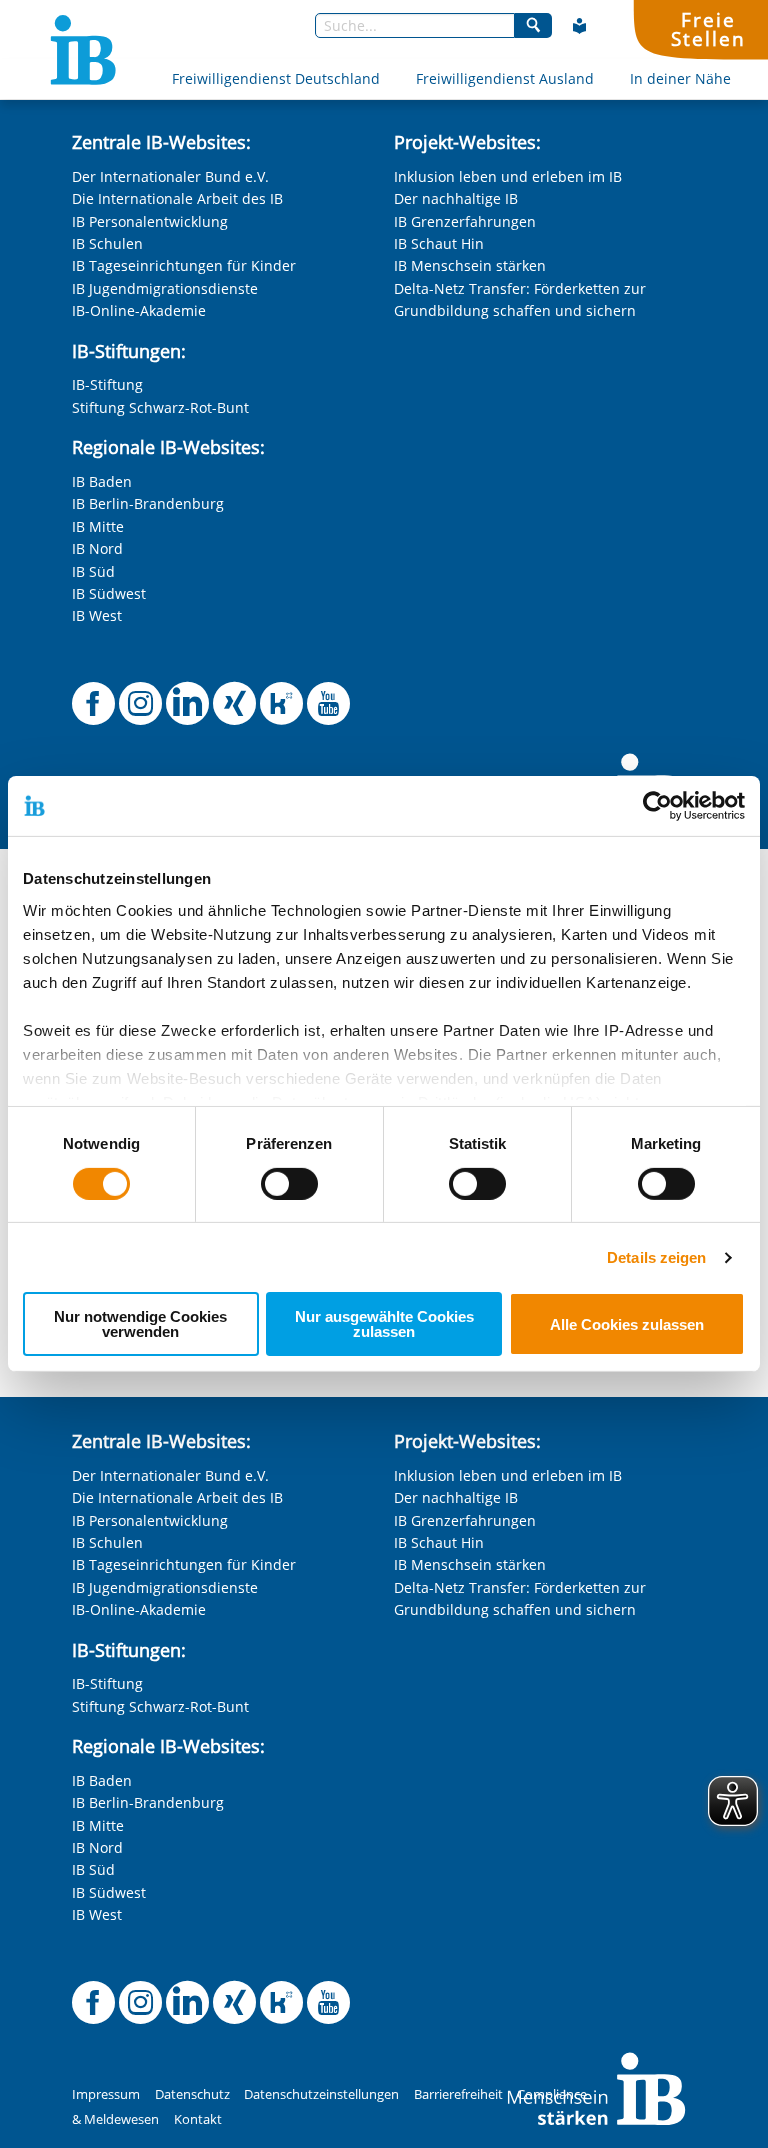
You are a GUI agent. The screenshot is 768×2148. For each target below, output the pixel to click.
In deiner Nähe (680, 78)
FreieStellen (708, 29)
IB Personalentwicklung (150, 221)
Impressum (106, 2094)
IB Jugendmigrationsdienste (165, 288)
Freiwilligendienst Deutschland (276, 78)
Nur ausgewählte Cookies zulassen (384, 1324)
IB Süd (93, 571)
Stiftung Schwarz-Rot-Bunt (160, 407)
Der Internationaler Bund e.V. (170, 176)
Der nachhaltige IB (456, 198)
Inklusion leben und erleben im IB (508, 176)
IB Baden (102, 481)
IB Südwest (109, 593)
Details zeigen (656, 1257)
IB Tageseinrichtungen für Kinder (184, 265)
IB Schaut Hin (439, 243)
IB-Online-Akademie (139, 310)
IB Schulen (107, 243)
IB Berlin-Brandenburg (148, 503)
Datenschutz (192, 2094)
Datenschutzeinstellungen (321, 2094)
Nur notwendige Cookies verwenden (140, 1324)
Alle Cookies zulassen (627, 1324)
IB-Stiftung (107, 384)
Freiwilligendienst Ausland (505, 78)
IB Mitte (98, 526)
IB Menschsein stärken (470, 265)
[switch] (289, 1184)
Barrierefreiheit (458, 2094)
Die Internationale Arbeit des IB (177, 198)
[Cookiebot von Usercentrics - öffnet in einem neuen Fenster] (657, 806)
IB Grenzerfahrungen (465, 221)
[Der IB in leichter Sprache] (580, 26)
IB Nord (97, 548)
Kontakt (198, 2119)
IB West (97, 615)
